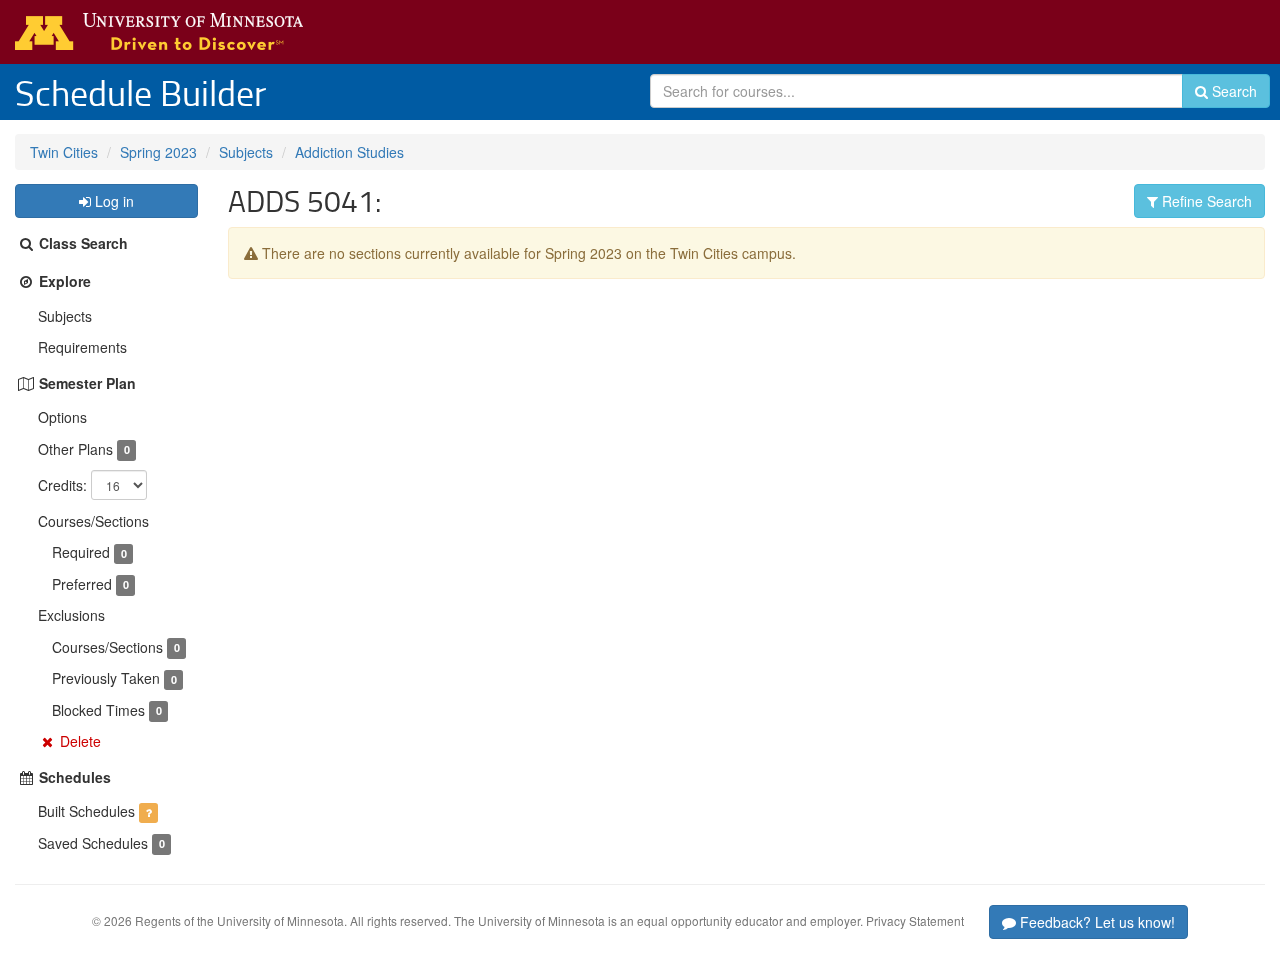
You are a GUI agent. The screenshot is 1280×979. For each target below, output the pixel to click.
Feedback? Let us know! (1095, 922)
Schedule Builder (140, 92)
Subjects (246, 152)
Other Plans (75, 449)
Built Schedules (86, 811)
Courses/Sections (93, 521)
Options (62, 417)
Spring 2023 (158, 152)
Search (1232, 91)
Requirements (82, 347)
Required (81, 552)
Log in (112, 201)
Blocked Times (98, 710)
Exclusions (71, 615)
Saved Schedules (93, 843)
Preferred (82, 584)
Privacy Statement (915, 920)
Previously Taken (106, 678)
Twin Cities (64, 152)
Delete (80, 741)
